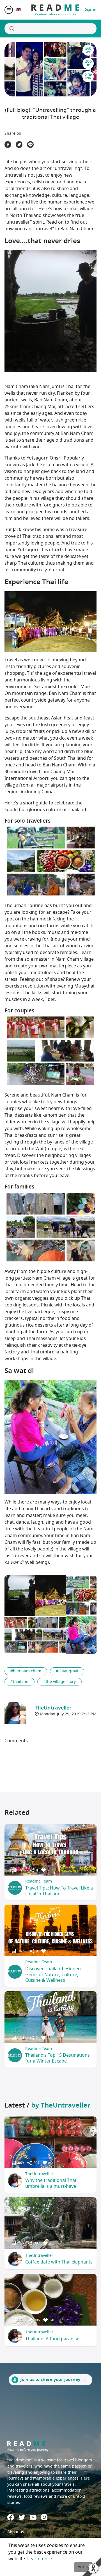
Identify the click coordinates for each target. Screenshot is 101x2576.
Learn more (40, 2559)
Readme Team (39, 1881)
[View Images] (20, 1595)
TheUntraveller (39, 2174)
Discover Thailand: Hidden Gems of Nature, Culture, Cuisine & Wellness (53, 1975)
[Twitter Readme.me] (22, 2517)
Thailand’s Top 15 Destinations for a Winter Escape (58, 2058)
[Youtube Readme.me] (33, 2517)
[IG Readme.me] (44, 2517)
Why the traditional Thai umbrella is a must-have (51, 2183)
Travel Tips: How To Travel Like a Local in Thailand (59, 1891)
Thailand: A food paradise (52, 2339)
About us (16, 2532)
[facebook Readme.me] (11, 2517)
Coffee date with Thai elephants (59, 2262)
